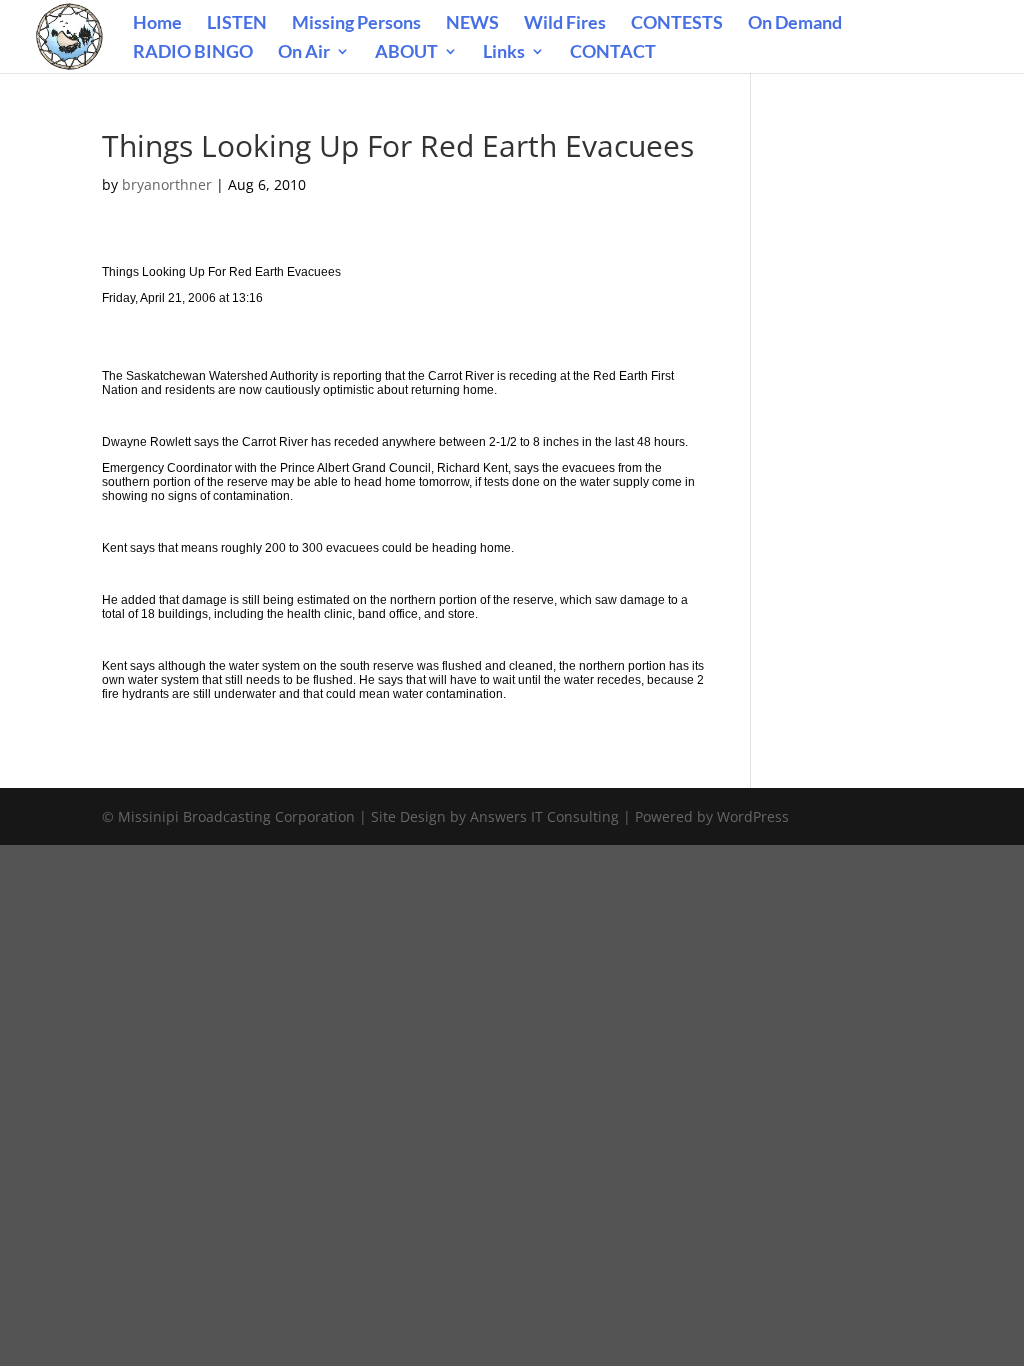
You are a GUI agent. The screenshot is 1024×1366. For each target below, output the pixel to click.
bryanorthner (167, 184)
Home (157, 24)
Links (504, 53)
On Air (304, 53)
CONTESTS (677, 24)
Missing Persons (356, 24)
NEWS (472, 24)
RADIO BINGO (193, 53)
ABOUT (406, 53)
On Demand (795, 24)
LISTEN (237, 24)
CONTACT (613, 53)
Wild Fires (565, 24)
